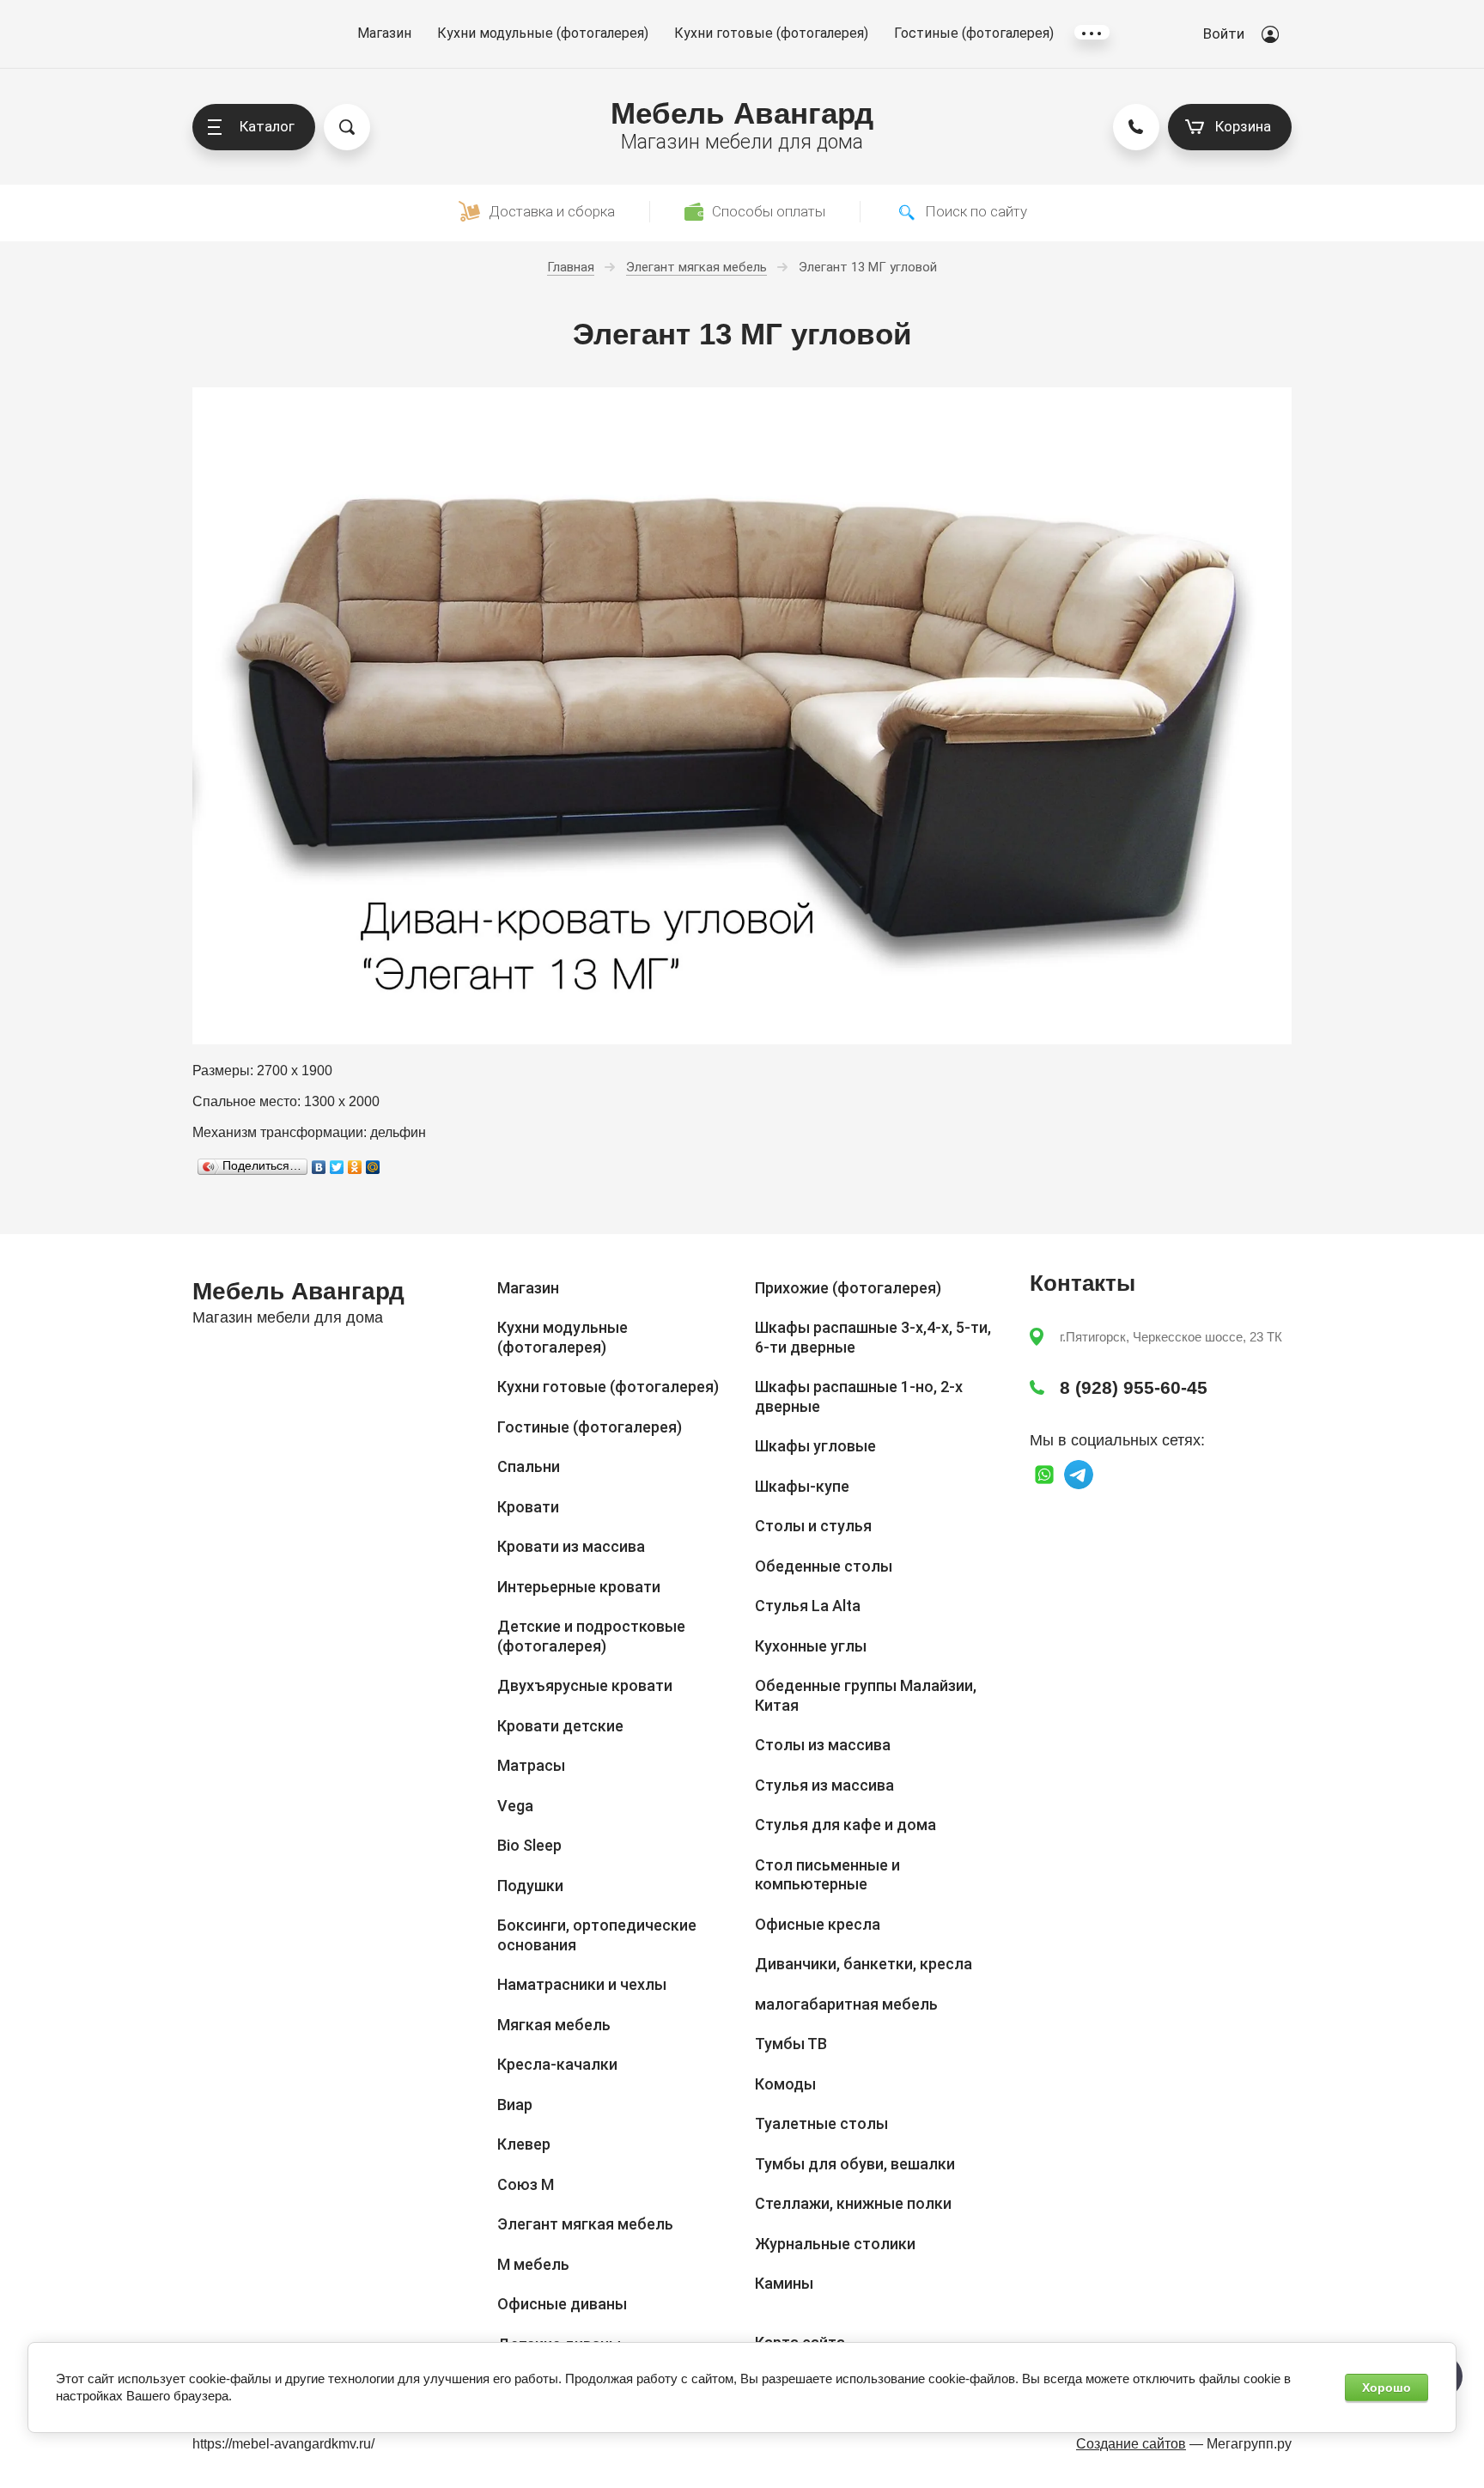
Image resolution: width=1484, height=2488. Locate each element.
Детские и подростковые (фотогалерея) (591, 1636)
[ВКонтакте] (319, 1167)
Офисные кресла (818, 1924)
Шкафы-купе (802, 1486)
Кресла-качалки (557, 2064)
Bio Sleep (529, 1845)
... (1092, 32)
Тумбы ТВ (791, 2044)
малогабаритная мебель (846, 2004)
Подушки (530, 1886)
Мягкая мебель (554, 2025)
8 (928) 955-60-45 (1134, 1387)
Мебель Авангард (742, 113)
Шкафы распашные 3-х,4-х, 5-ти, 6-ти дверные (873, 1337)
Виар (515, 2105)
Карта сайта (800, 2342)
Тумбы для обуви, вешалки (855, 2164)
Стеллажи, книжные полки (853, 2203)
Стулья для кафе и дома (845, 1825)
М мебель (533, 2264)
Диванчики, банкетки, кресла (864, 1964)
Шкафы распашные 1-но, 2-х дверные (859, 1396)
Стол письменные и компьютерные (827, 1875)
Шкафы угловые (815, 1446)
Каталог (267, 126)
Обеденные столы (824, 1566)
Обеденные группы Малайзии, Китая (866, 1695)
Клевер (524, 2144)
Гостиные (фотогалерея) (974, 33)
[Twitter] (337, 1167)
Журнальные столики (835, 2244)
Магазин (384, 33)
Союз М (526, 2184)
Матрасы (531, 1765)
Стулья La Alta (808, 1606)
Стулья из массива (824, 1785)
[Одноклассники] (355, 1167)
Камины (784, 2283)
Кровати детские (560, 1726)
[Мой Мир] (373, 1167)
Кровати (528, 1507)
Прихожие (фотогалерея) (848, 1288)
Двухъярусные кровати (585, 1685)
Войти (1224, 33)
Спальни (529, 1466)
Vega (515, 1806)
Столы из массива (823, 1745)
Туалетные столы (821, 2123)
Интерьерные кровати (579, 1587)
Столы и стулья (813, 1526)
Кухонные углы (811, 1646)
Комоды (785, 2084)
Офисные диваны (562, 2304)
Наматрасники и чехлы (582, 1984)
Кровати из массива (571, 1546)
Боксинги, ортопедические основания (597, 1935)
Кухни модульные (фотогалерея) (543, 33)
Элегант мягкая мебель (585, 2224)
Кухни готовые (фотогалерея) (771, 33)
